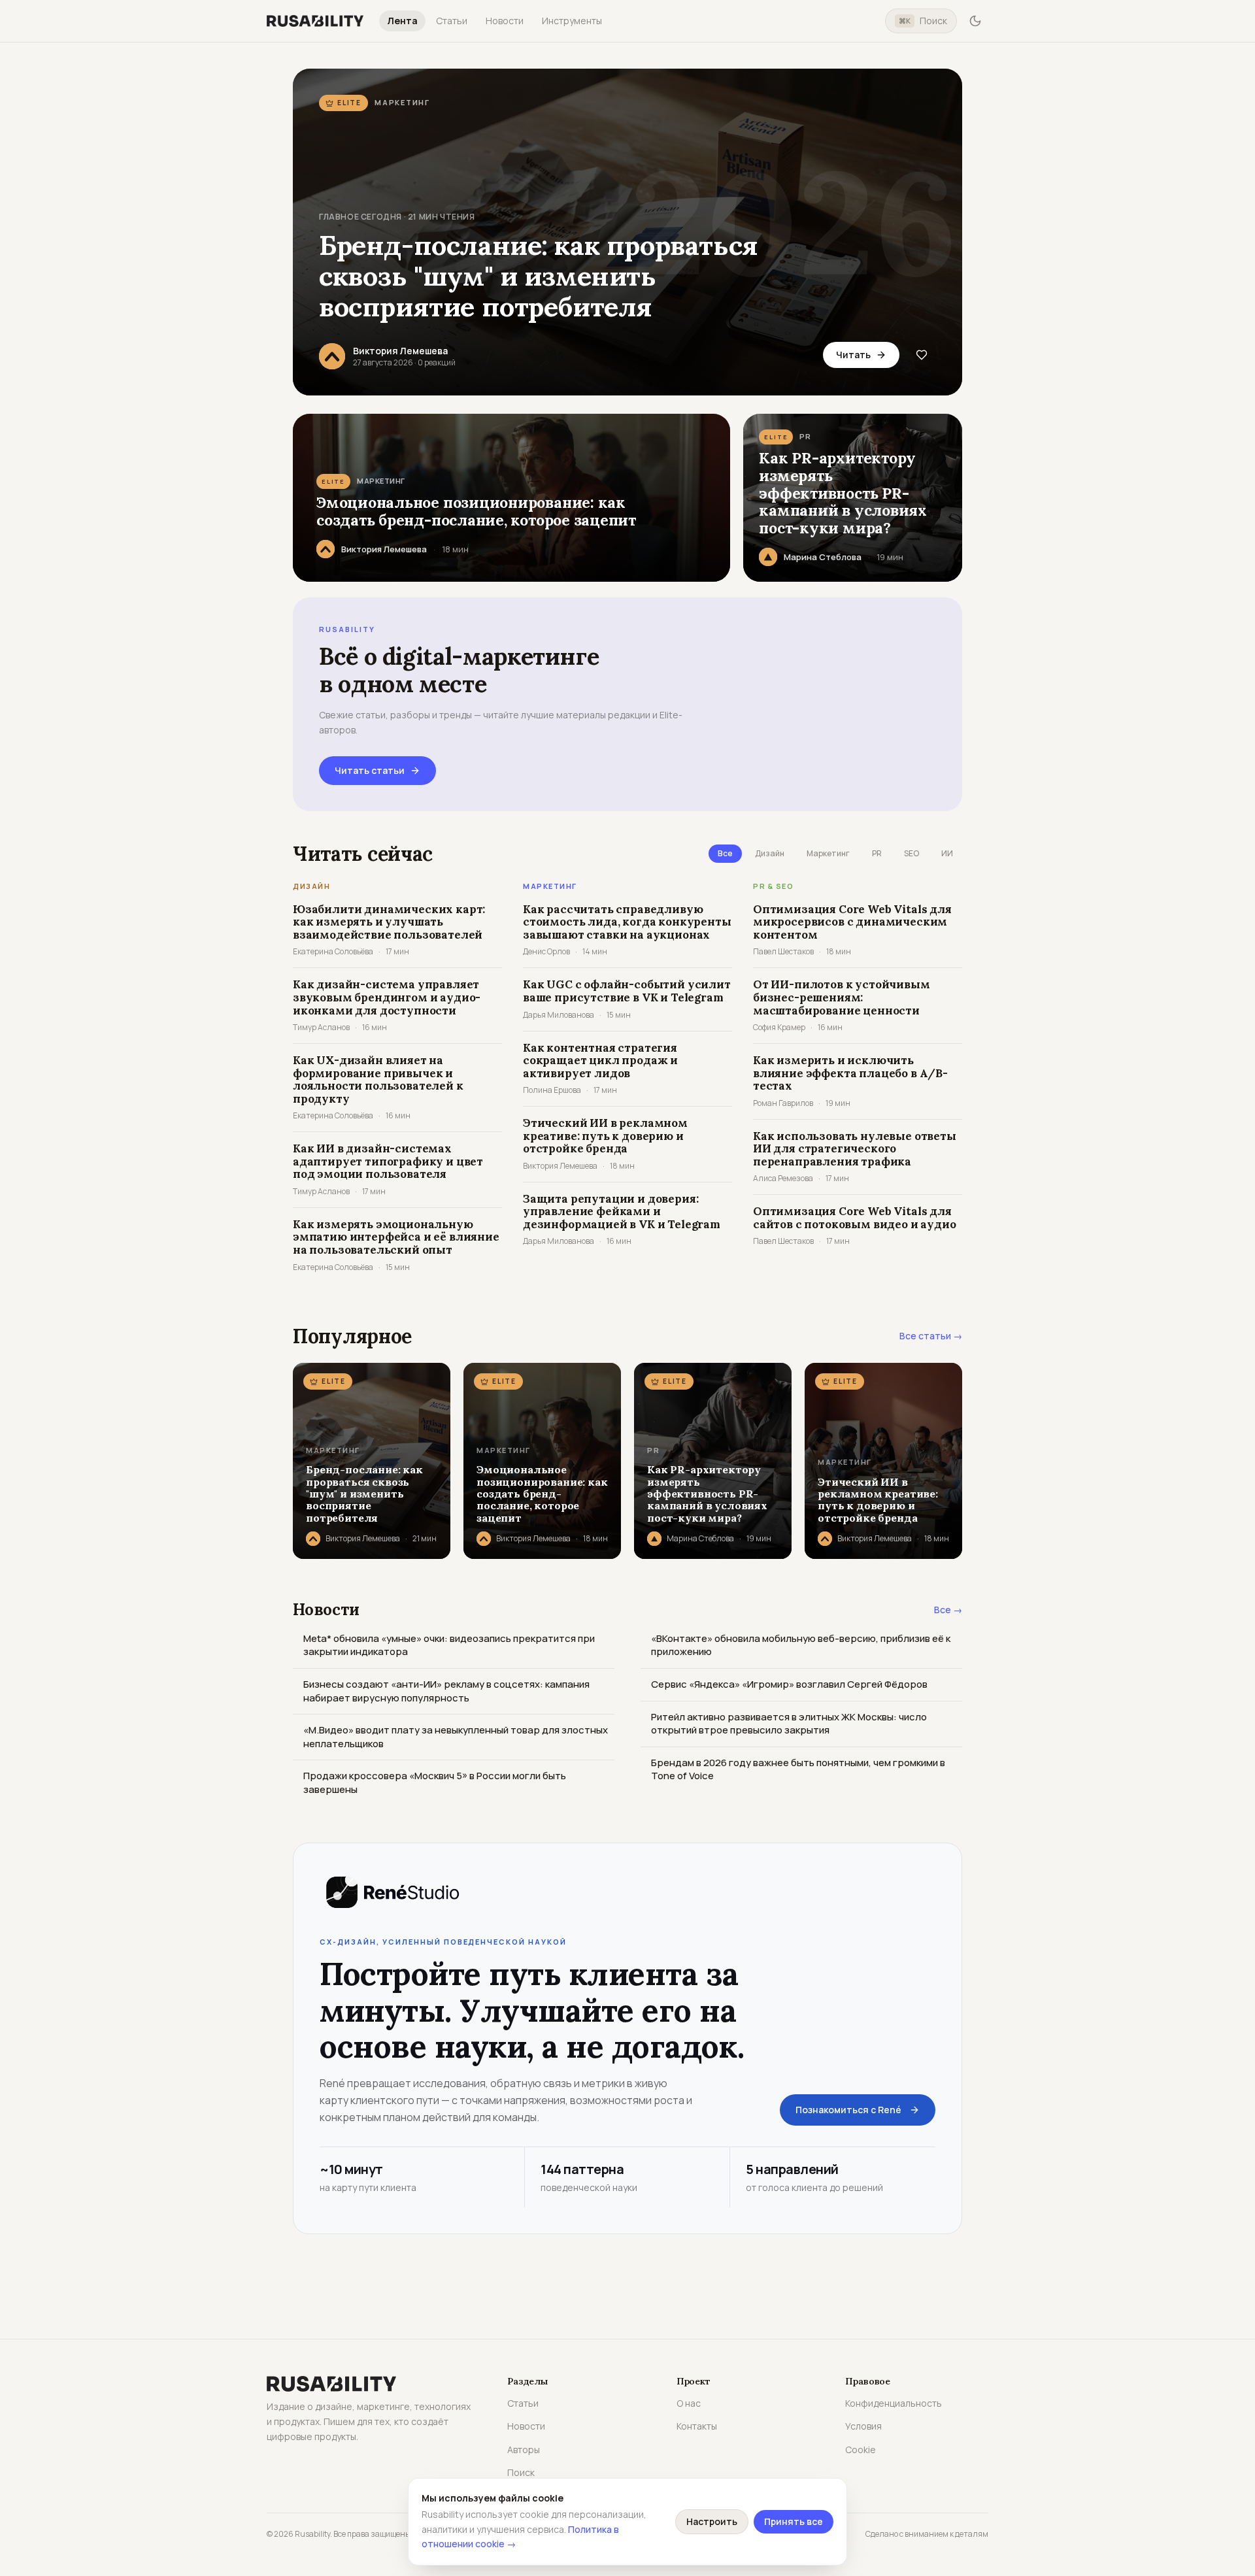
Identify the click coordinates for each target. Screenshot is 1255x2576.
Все (725, 853)
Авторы (524, 2450)
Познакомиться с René (848, 2110)
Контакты (697, 2426)
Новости (505, 21)
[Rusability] (315, 21)
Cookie (861, 2450)
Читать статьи (370, 770)
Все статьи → (931, 1336)
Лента (402, 21)
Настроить (712, 2521)
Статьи (452, 21)
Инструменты (572, 21)
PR (877, 853)
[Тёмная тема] (975, 21)
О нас (689, 2403)
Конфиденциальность (894, 2403)
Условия (863, 2426)
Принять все (794, 2521)
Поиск (923, 21)
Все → (948, 1610)
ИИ (947, 853)
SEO (912, 853)
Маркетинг (828, 853)
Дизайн (770, 853)
